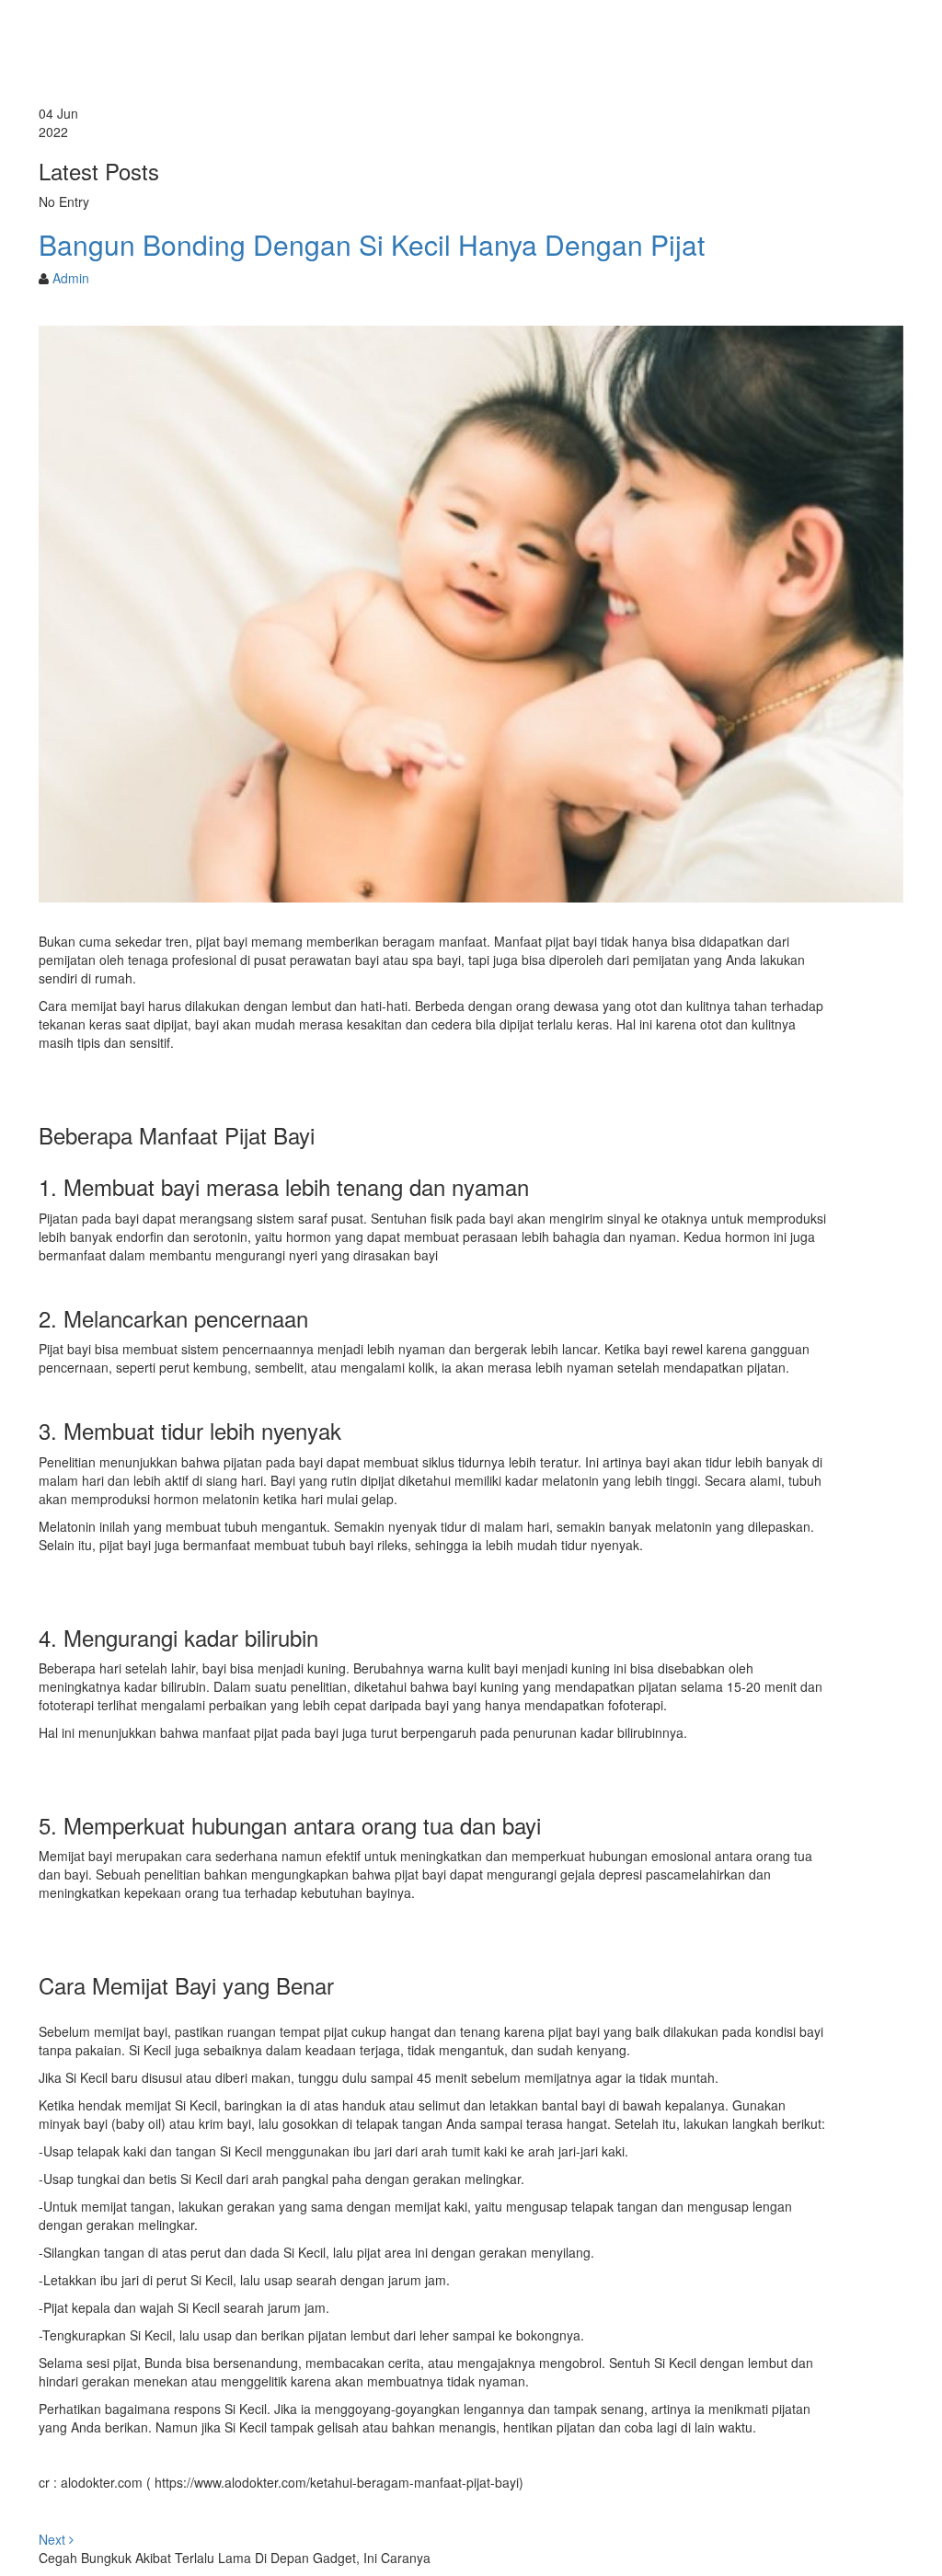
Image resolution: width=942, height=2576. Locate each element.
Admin (71, 278)
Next (54, 2539)
